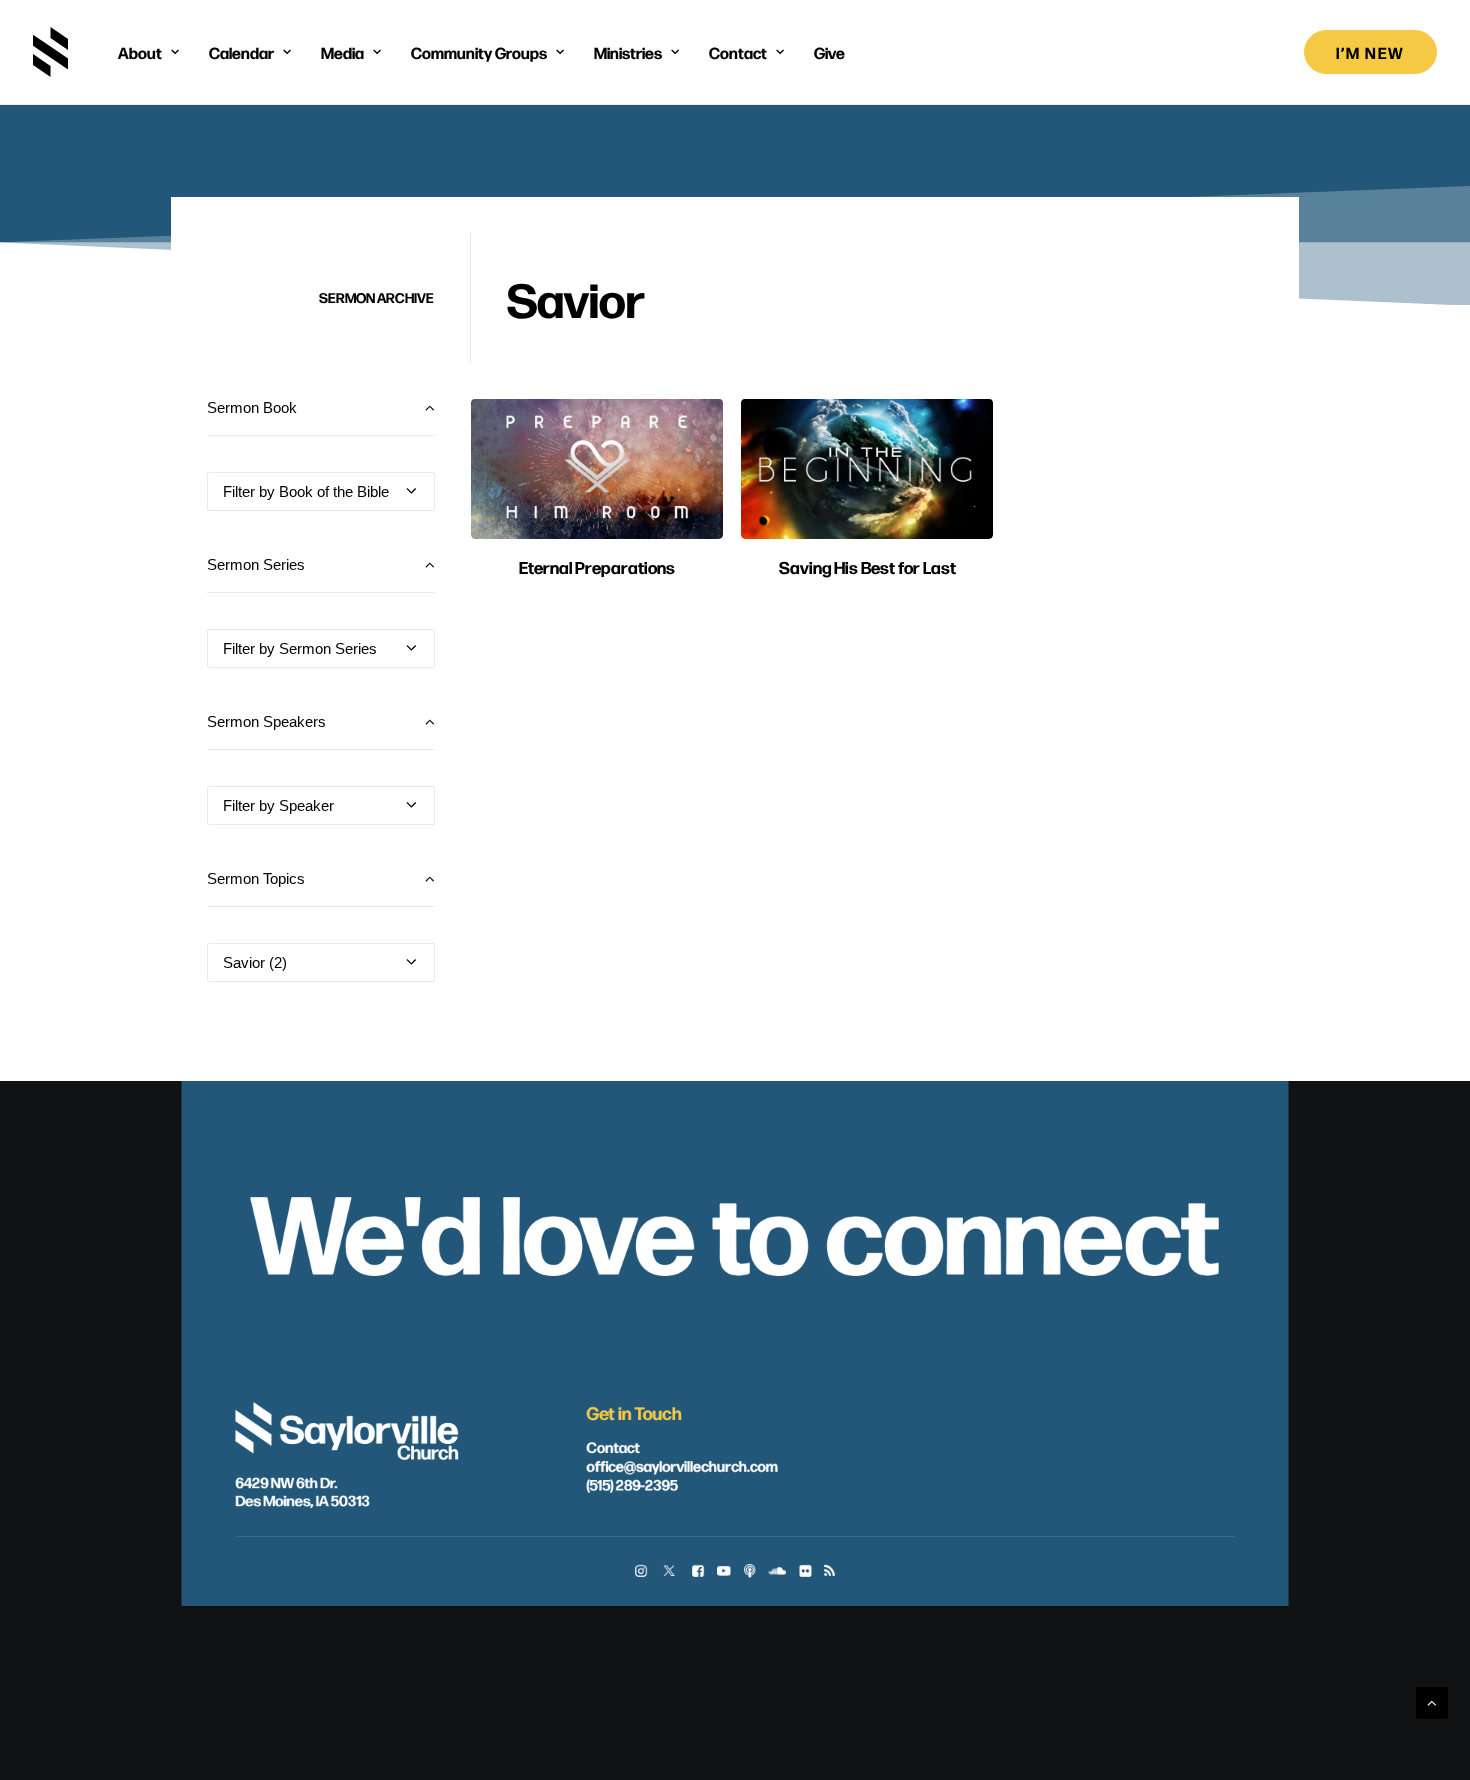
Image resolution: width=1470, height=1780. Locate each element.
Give (829, 52)
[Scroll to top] (1432, 1701)
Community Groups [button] (479, 52)
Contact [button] (738, 52)
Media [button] (342, 52)
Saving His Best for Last (867, 566)
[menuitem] (148, 52)
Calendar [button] (241, 52)
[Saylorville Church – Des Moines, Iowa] (50, 52)
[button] (597, 469)
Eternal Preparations (597, 566)
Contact (612, 1446)
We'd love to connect (734, 1227)
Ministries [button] (628, 52)
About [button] (140, 52)
